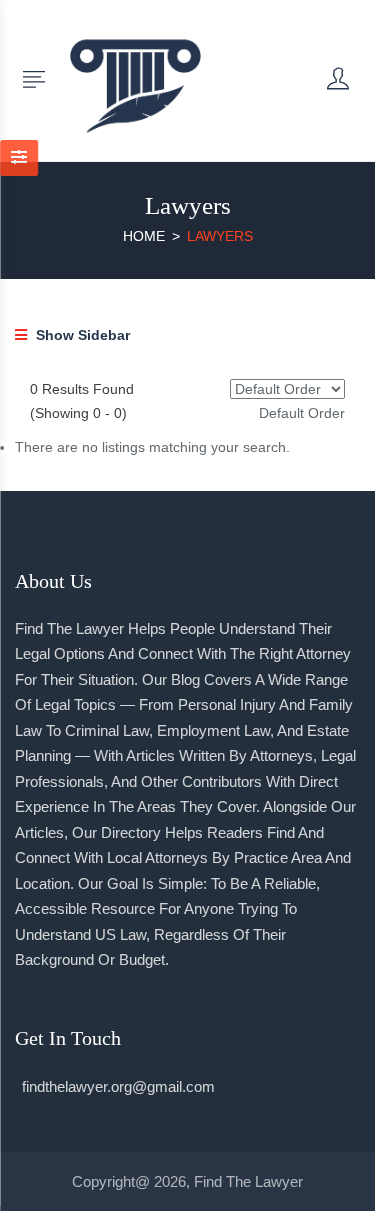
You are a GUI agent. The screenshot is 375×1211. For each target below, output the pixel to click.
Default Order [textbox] (302, 413)
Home (144, 236)
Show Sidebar (81, 335)
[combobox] (302, 413)
